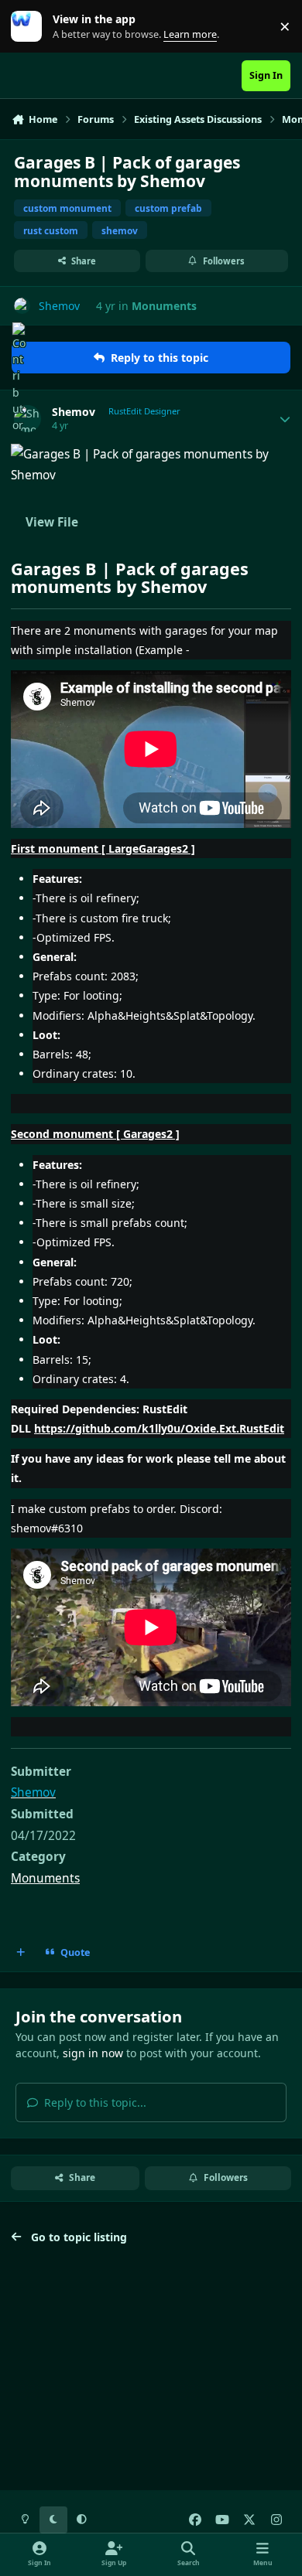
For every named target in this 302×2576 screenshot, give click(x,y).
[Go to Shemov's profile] (22, 306)
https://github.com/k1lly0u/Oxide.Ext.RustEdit (159, 1428)
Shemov (74, 412)
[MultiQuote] (21, 1953)
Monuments (164, 306)
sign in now (93, 2053)
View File (52, 522)
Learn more (30, 27)
